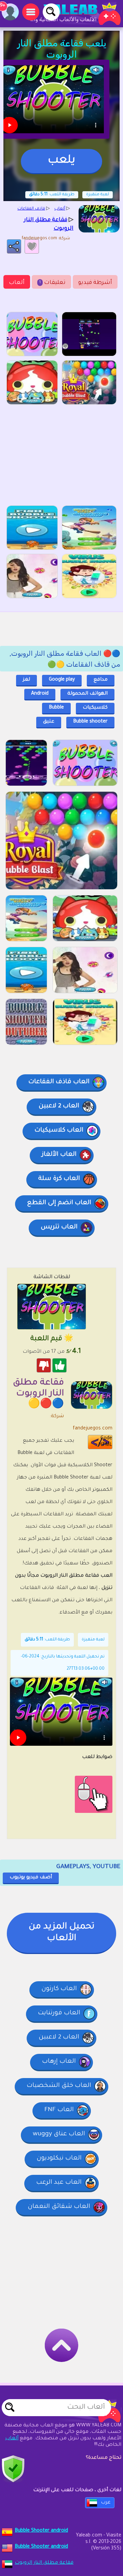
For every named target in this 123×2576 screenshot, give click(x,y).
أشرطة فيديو (95, 283)
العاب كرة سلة (59, 1179)
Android (40, 694)
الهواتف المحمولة (87, 694)
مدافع (101, 680)
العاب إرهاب (59, 2062)
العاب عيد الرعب (59, 2183)
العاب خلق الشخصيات (59, 2086)
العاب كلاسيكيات (59, 1131)
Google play (62, 680)
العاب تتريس (59, 1227)
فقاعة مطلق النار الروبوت (44, 2563)
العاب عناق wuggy (59, 2134)
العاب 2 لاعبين (59, 1106)
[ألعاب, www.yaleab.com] (75, 14)
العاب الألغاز (59, 1155)
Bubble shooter (90, 722)
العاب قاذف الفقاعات (59, 1082)
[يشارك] (14, 246)
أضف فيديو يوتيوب (31, 1878)
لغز (26, 680)
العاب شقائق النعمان (59, 2207)
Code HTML (105, 1442)
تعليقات (52, 283)
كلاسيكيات (95, 708)
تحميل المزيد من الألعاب (61, 1933)
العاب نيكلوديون (59, 2158)
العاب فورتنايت (59, 2013)
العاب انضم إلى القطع (59, 1203)
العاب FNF (59, 2110)
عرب (106, 2503)
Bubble (56, 708)
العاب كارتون (59, 1989)
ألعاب (17, 283)
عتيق (49, 722)
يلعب (61, 161)
